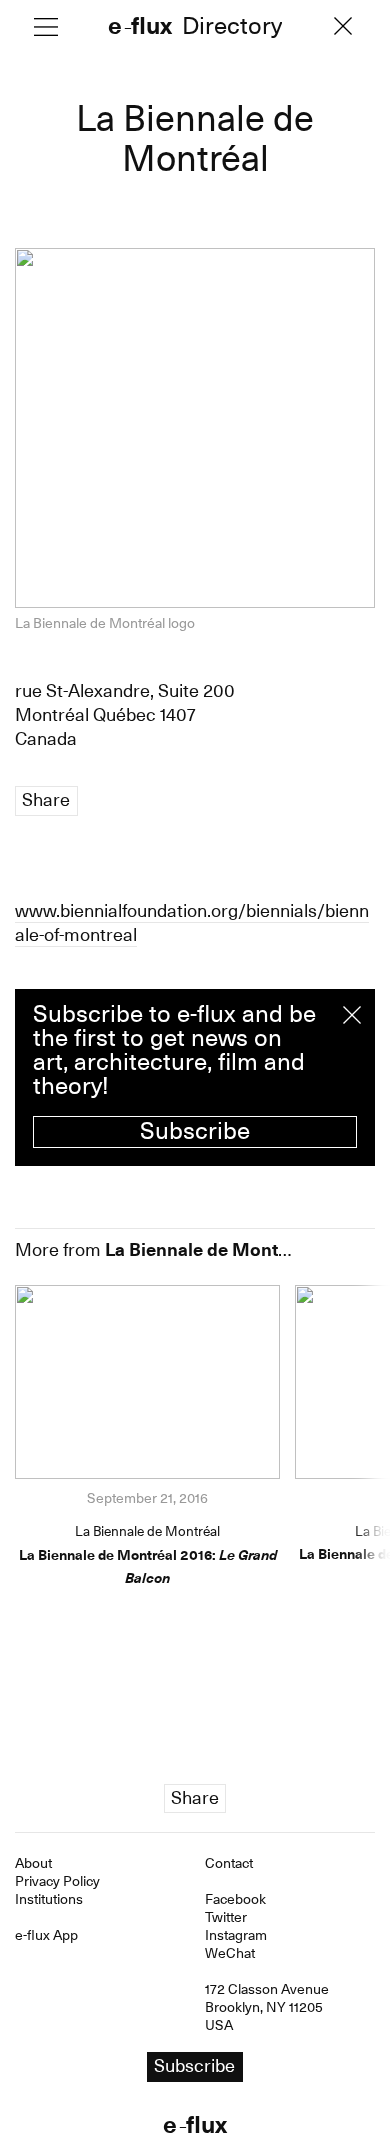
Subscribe (195, 1131)
